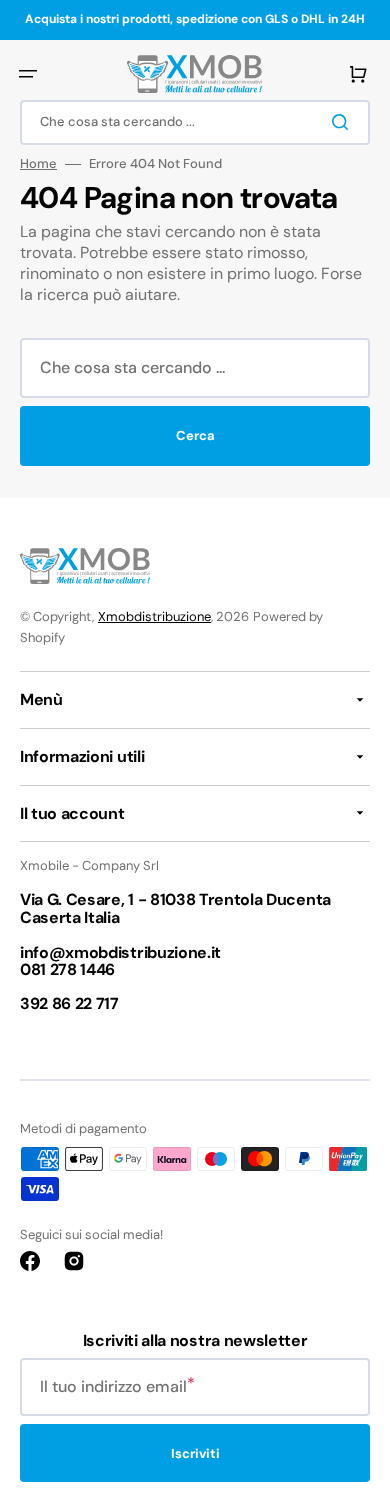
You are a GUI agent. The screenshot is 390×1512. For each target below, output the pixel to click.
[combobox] (195, 122)
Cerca (195, 435)
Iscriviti (195, 1453)
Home (38, 164)
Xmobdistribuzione (154, 616)
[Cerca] (344, 122)
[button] (28, 74)
